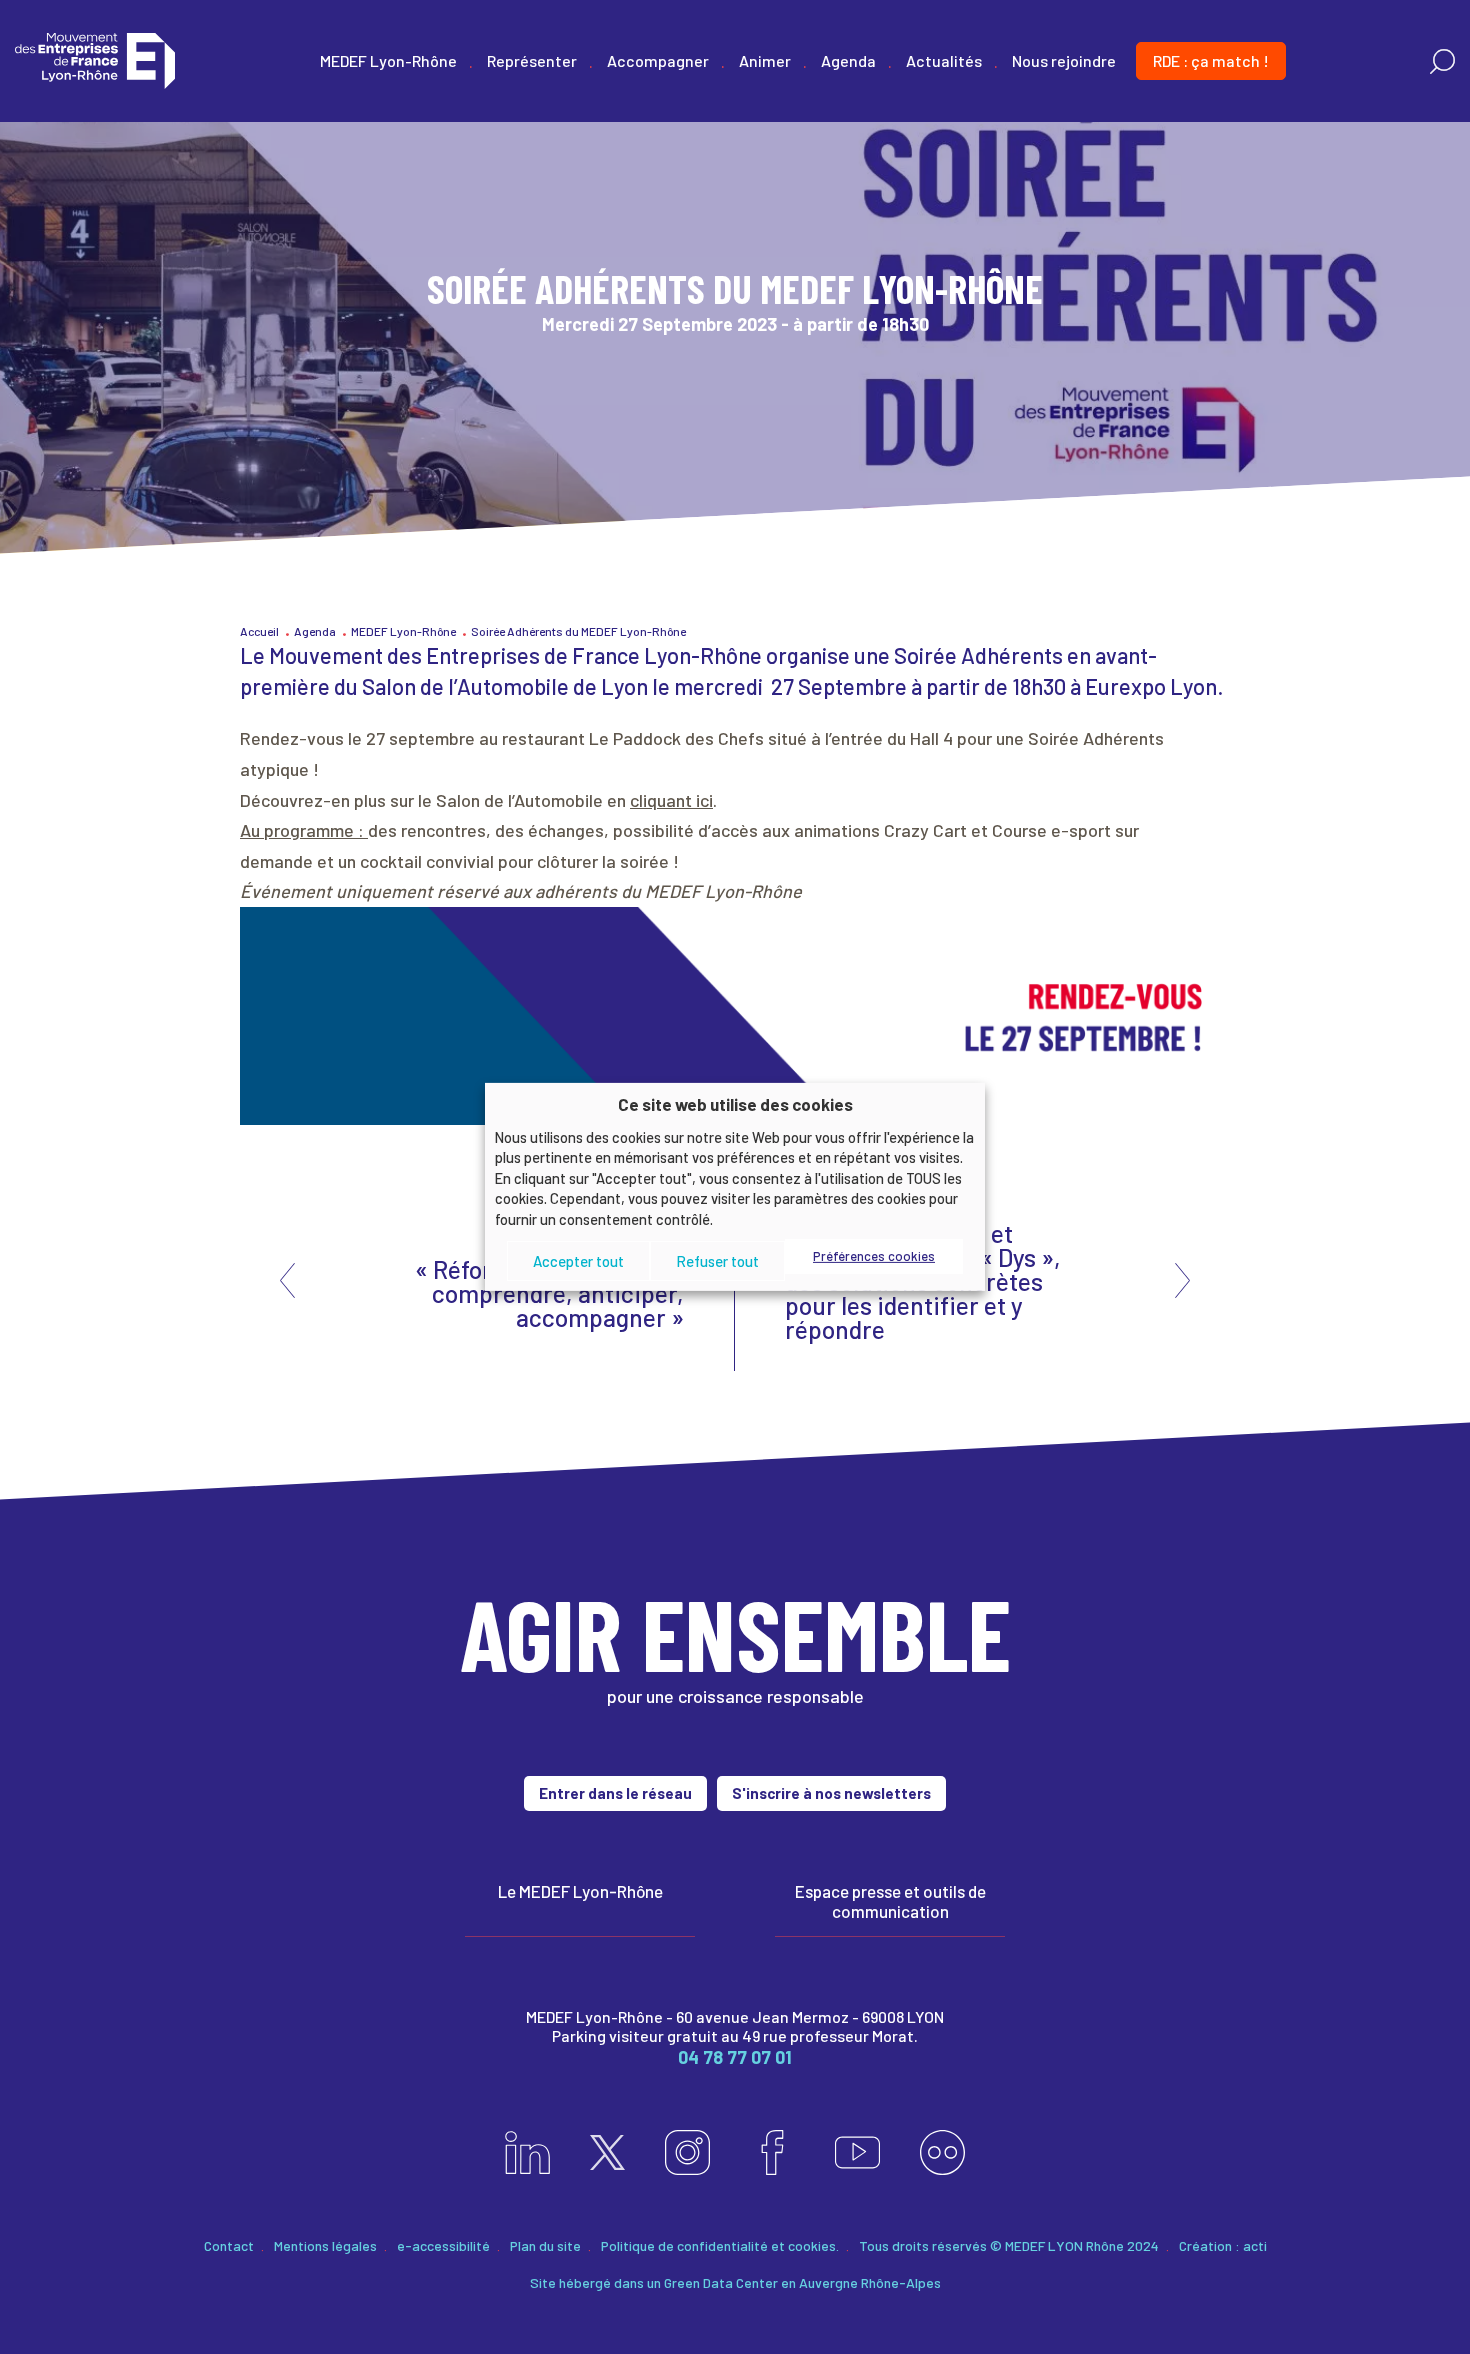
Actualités (944, 60)
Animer (765, 60)
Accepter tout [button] (578, 1261)
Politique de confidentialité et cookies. (720, 2245)
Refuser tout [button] (717, 1261)
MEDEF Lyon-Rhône (388, 60)
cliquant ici (671, 800)
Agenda (848, 60)
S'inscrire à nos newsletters (831, 1793)
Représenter (532, 60)
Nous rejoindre (1064, 60)
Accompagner (658, 60)
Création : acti (1223, 2245)
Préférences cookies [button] (874, 1256)
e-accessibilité (443, 2245)
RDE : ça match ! (1211, 60)
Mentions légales (325, 2245)
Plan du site (545, 2245)
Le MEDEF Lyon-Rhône (580, 1891)
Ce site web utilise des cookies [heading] (735, 1104)
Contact (229, 2245)
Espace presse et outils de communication (890, 1901)
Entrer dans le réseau (615, 1793)
